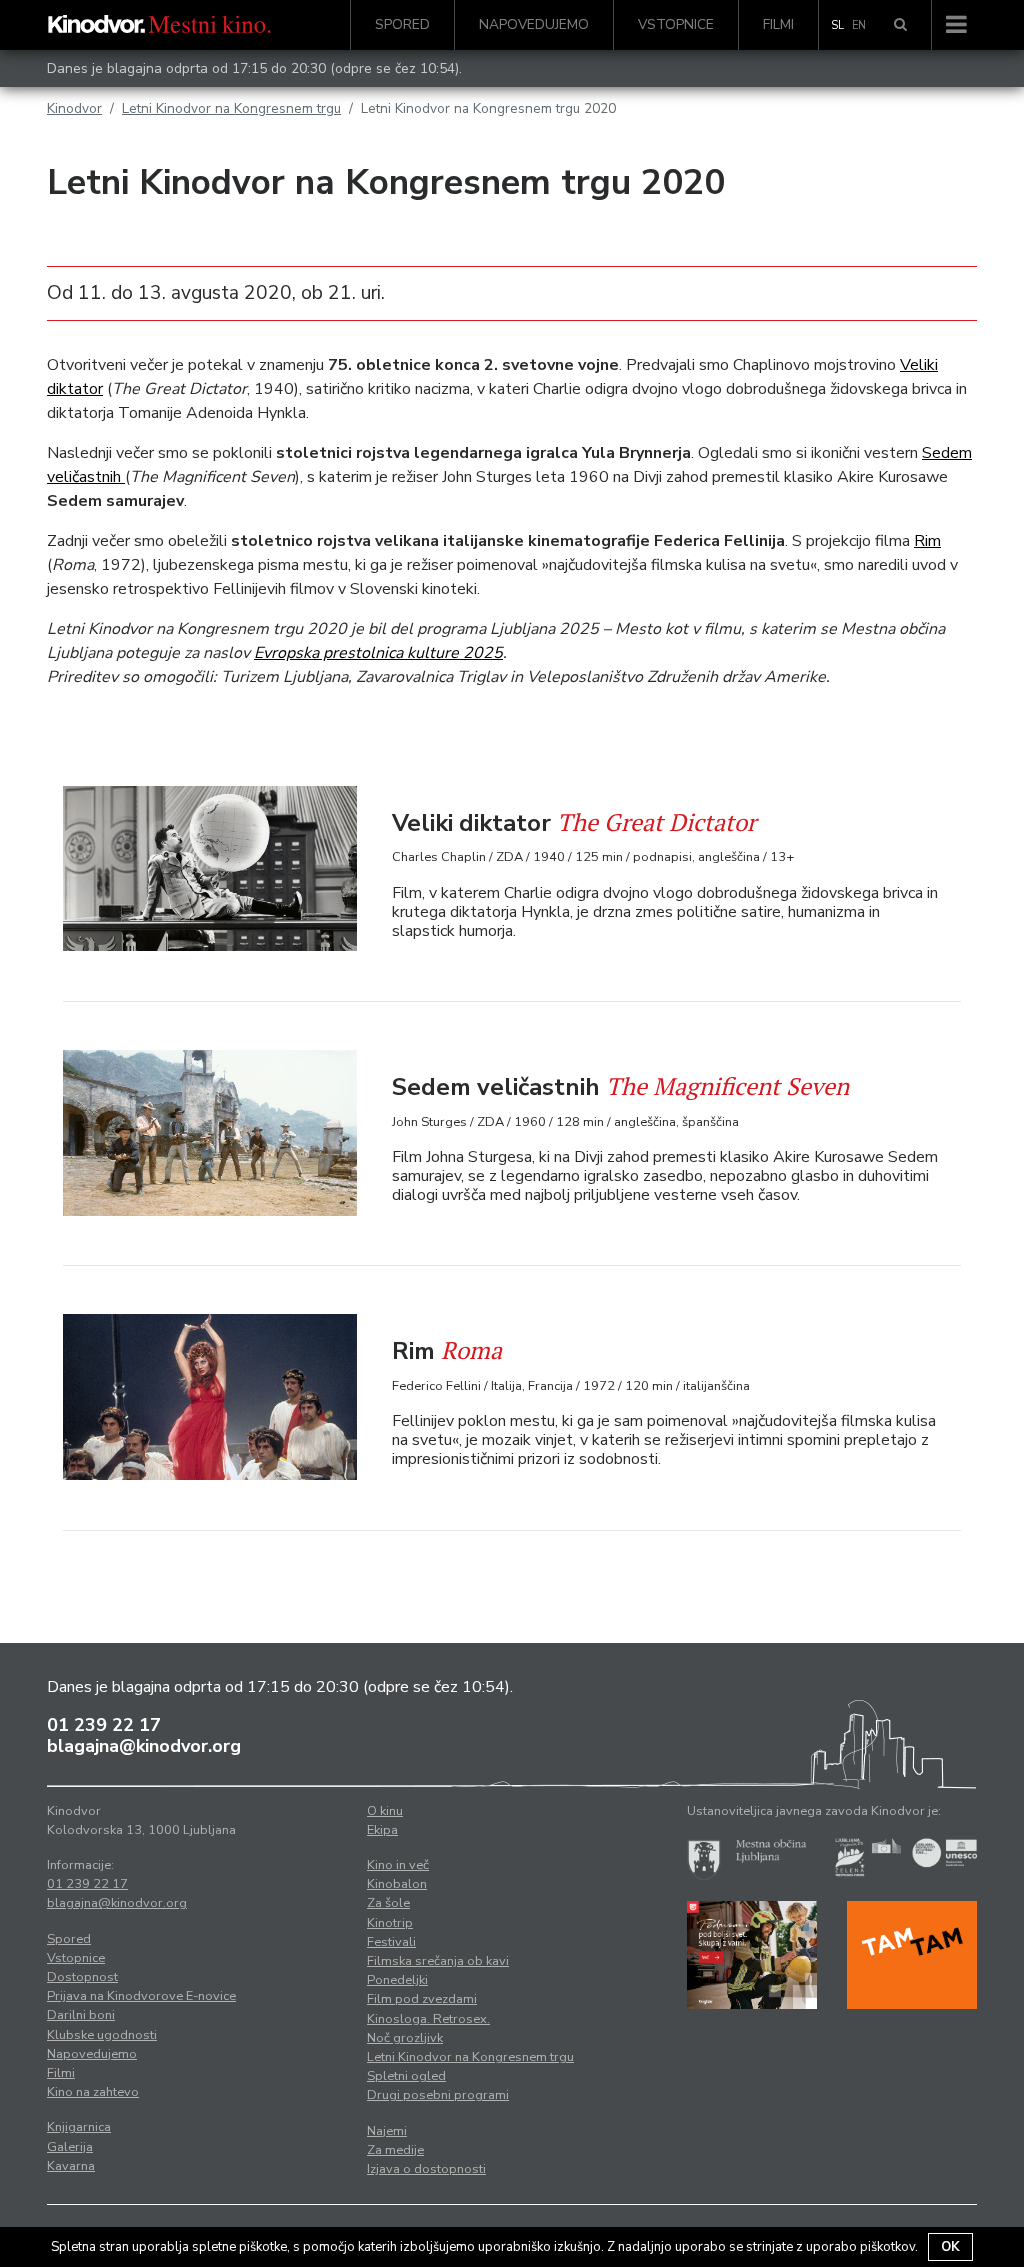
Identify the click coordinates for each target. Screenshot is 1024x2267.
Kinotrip (390, 1923)
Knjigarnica (79, 2127)
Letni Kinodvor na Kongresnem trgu (231, 108)
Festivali (391, 1942)
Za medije (395, 2150)
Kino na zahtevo (93, 2092)
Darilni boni (81, 2015)
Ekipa (382, 1830)
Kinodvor (74, 108)
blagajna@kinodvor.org (144, 1746)
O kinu (385, 1811)
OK (950, 2247)
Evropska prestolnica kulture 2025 (378, 653)
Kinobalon (397, 1884)
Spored (402, 24)
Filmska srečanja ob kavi (438, 1961)
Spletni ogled (406, 2076)
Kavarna (71, 2166)
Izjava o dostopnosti (426, 2169)
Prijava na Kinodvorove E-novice (141, 1996)
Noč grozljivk (405, 2038)
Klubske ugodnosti (102, 2035)
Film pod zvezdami (422, 1999)
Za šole (388, 1903)
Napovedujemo (534, 24)
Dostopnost (82, 1977)
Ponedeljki (397, 1980)
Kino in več (398, 1865)
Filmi (778, 24)
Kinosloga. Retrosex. (428, 2019)
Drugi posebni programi (438, 2095)
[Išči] (900, 25)
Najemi (387, 2131)
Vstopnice (676, 24)
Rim (927, 541)
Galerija (70, 2147)
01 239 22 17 (104, 1725)
